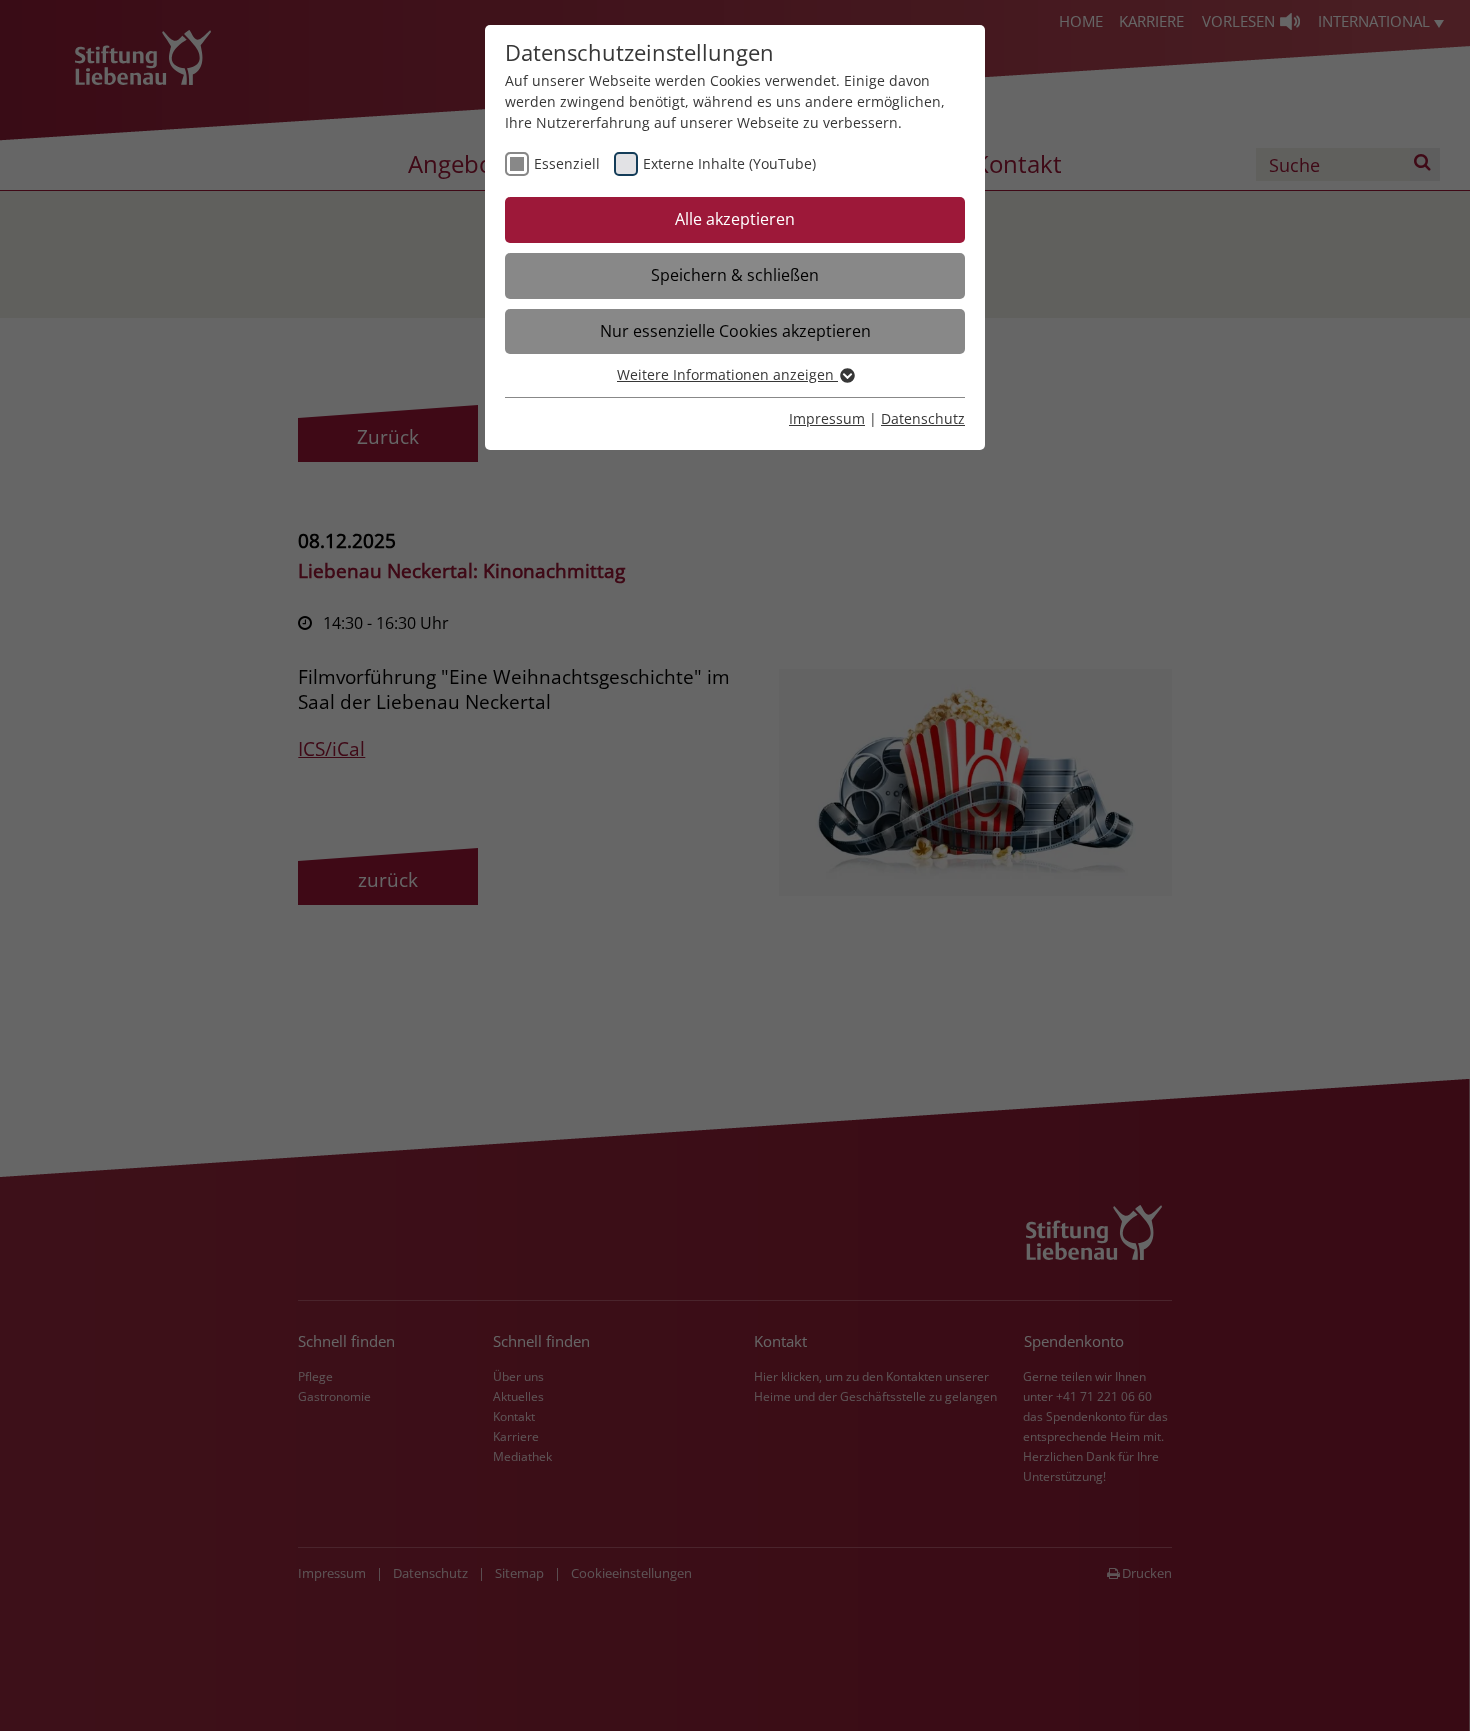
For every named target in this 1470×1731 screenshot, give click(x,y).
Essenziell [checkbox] (567, 163)
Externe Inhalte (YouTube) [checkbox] (729, 163)
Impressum (827, 418)
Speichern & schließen (735, 275)
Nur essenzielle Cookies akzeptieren (735, 331)
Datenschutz (923, 418)
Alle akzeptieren (735, 219)
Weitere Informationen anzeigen (727, 374)
